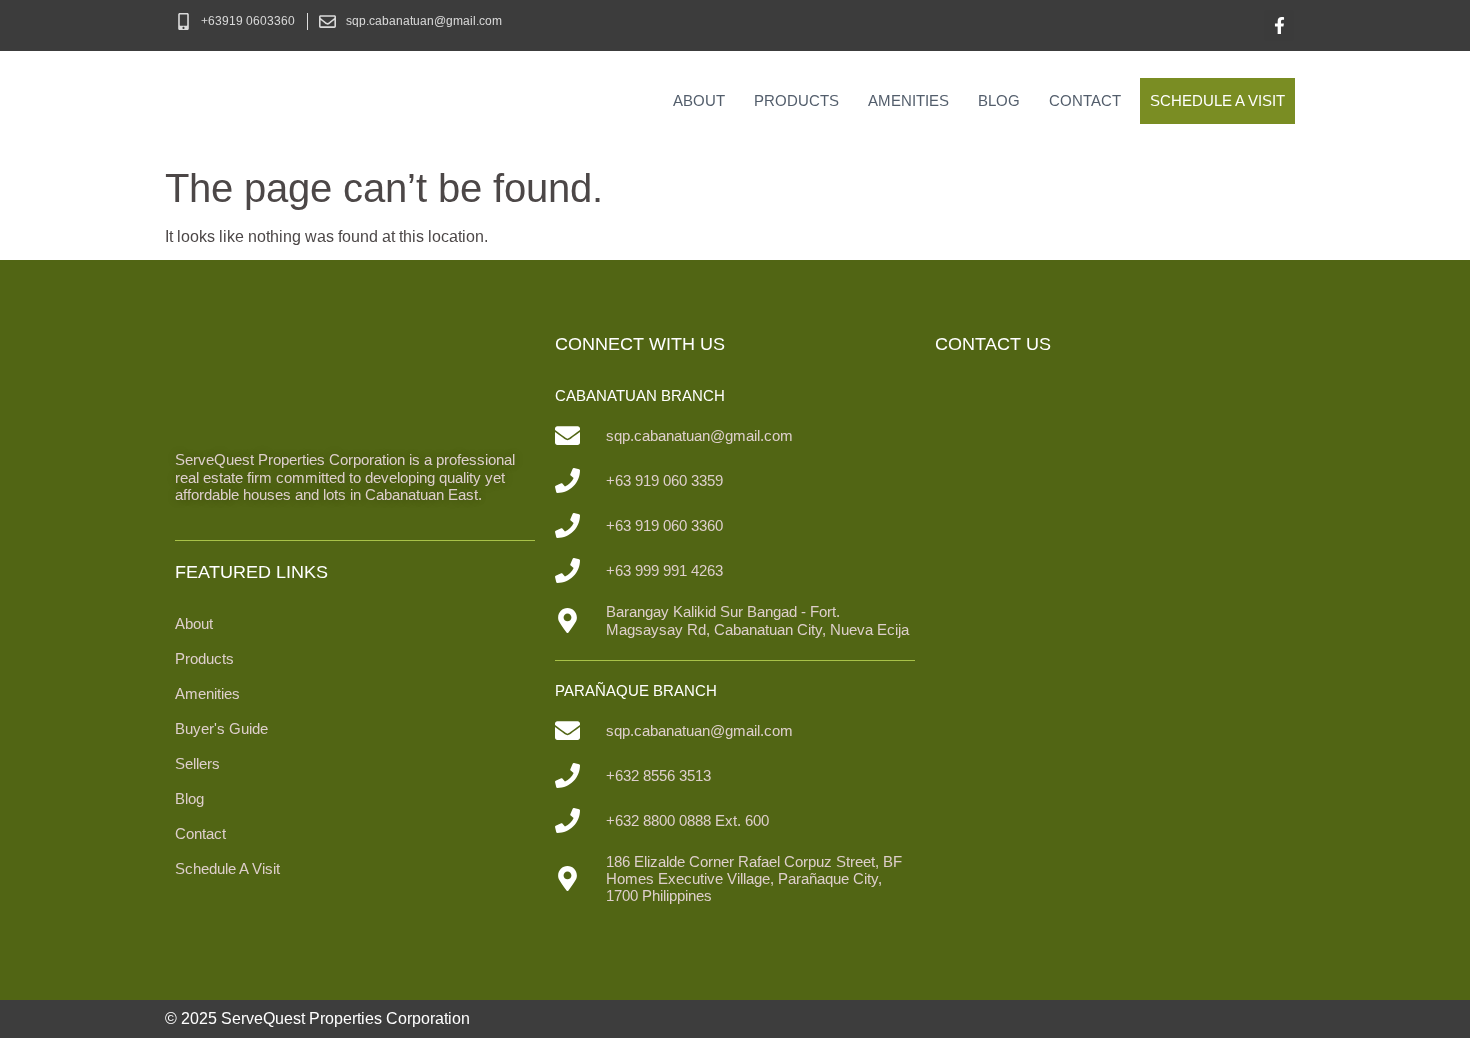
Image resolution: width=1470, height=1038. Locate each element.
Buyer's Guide (221, 728)
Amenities (908, 100)
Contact (1085, 100)
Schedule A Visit (227, 868)
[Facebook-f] (1279, 25)
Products (796, 100)
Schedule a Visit (1217, 100)
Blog (999, 100)
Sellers (197, 763)
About (699, 100)
